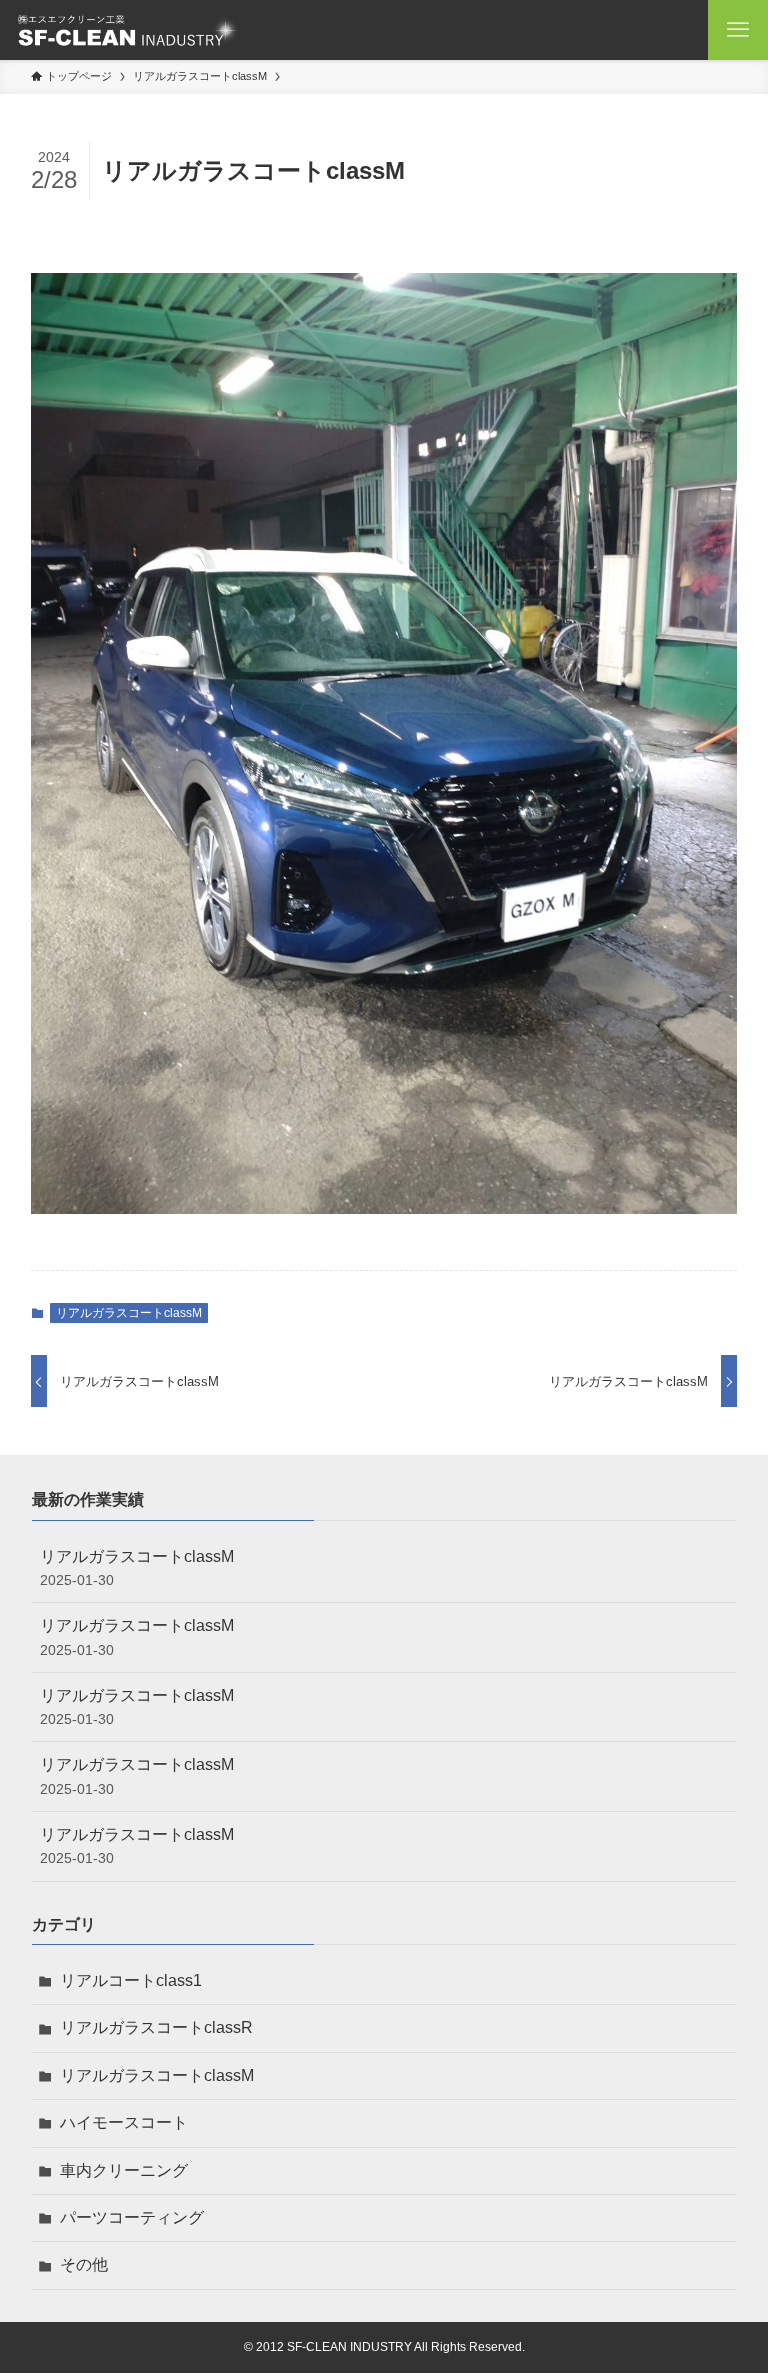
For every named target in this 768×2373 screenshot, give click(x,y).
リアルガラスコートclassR (156, 2027)
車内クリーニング (124, 2170)
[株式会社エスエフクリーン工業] (127, 30)
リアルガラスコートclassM (129, 1313)
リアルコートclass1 (131, 1980)
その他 (84, 2264)
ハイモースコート (124, 2122)
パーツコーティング (132, 2217)
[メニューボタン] (738, 30)
